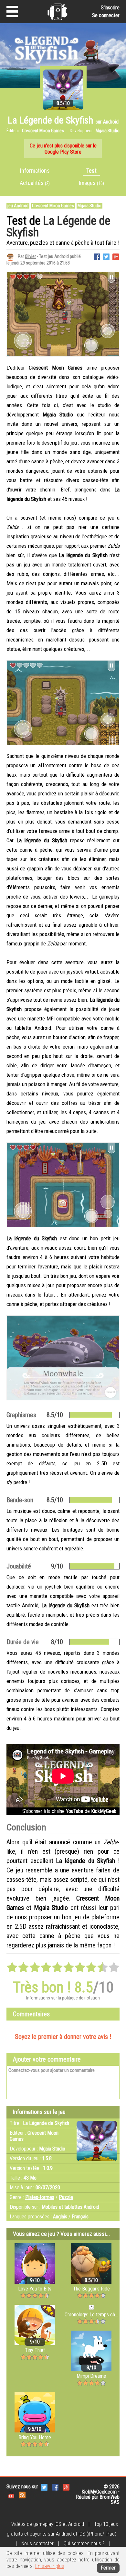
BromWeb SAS (110, 2500)
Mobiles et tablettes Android (70, 2207)
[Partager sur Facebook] (97, 256)
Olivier (30, 256)
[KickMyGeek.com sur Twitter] (44, 2487)
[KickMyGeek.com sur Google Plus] (66, 2487)
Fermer (108, 2568)
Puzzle (66, 2197)
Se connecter (106, 15)
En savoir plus (50, 2566)
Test (91, 171)
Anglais (60, 2217)
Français (80, 2217)
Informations (35, 171)
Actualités (35, 183)
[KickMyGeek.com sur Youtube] (11, 2495)
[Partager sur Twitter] (106, 256)
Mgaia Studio (89, 206)
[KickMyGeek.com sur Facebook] (55, 2487)
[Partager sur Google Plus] (116, 256)
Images (91, 183)
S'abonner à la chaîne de (69, 1811)
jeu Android (18, 206)
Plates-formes (40, 2197)
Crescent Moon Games (53, 206)
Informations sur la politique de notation (63, 1998)
